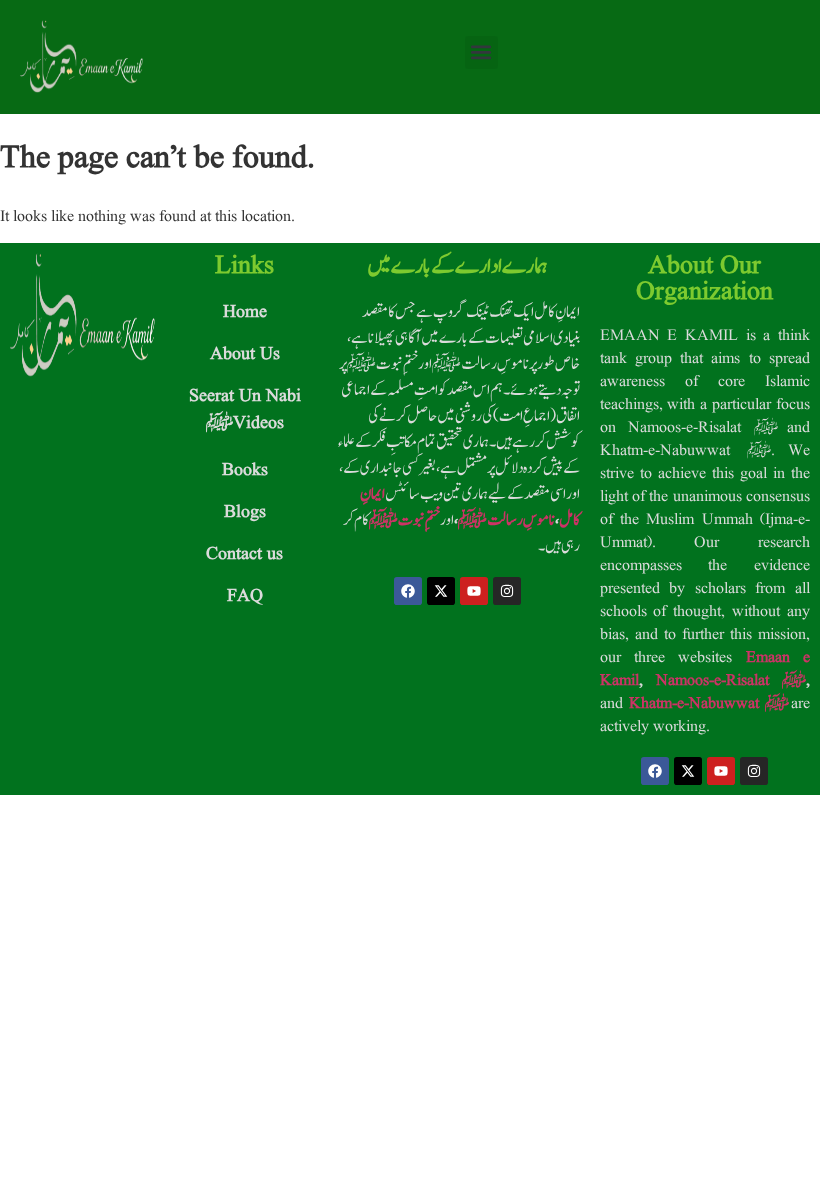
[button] (481, 52)
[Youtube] (474, 591)
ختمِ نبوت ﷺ (404, 520)
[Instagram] (507, 591)
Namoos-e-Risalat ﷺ (731, 681)
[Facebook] (408, 591)
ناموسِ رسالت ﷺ (506, 520)
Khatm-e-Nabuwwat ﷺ (709, 704)
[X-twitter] (441, 591)
